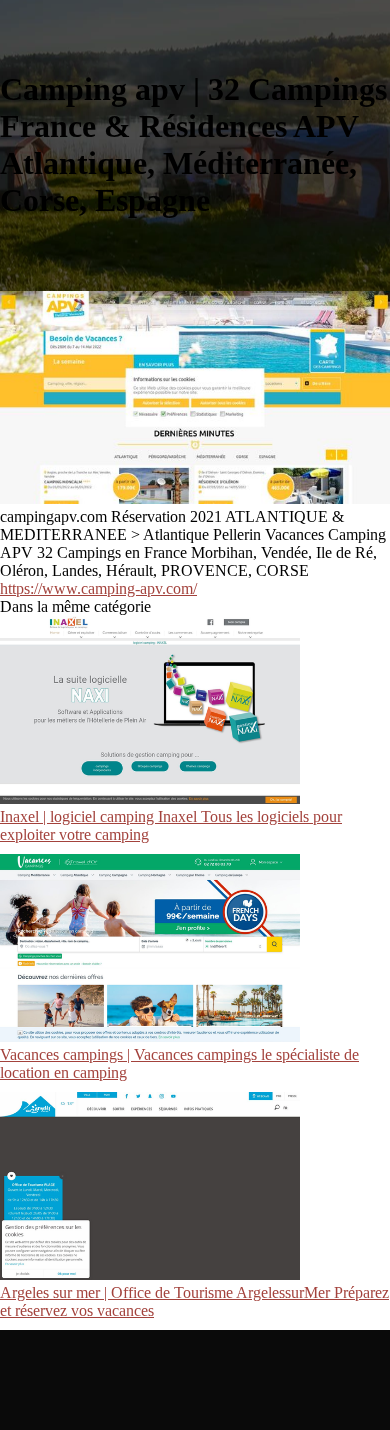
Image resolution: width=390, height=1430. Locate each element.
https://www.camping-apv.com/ (98, 588)
